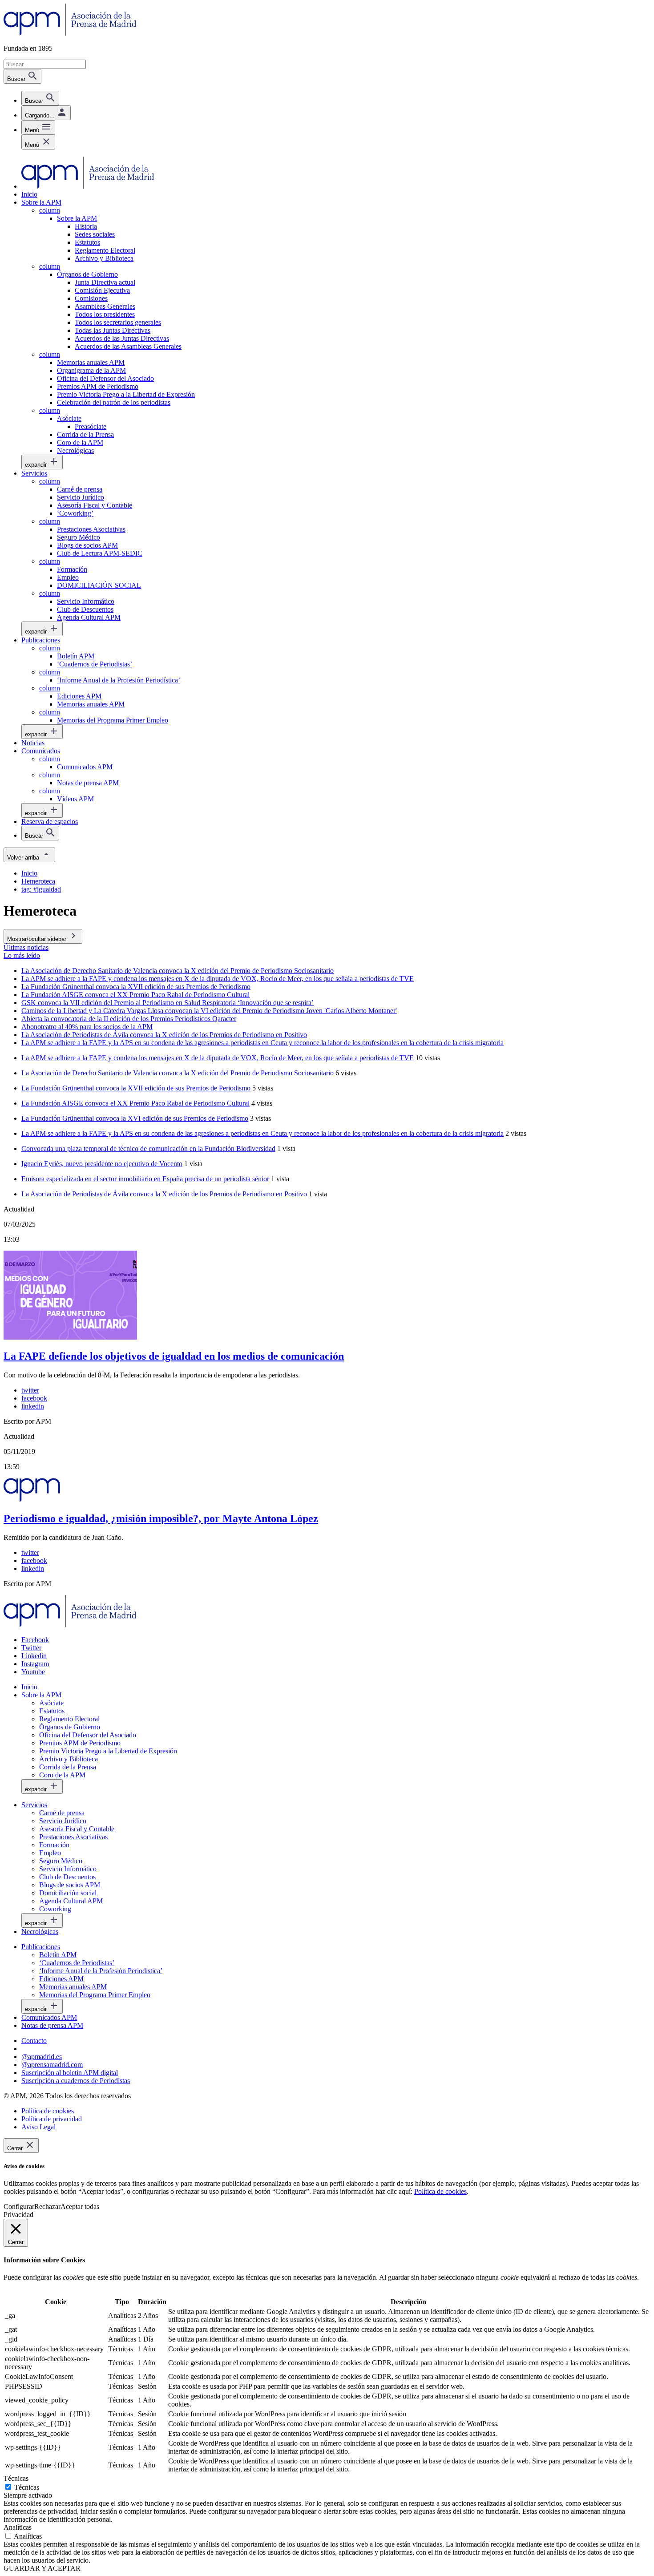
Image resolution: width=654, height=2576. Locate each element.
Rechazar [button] (47, 2207)
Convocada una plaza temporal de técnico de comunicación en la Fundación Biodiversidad (148, 1149)
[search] (40, 98)
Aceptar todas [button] (80, 2207)
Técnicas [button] (16, 2478)
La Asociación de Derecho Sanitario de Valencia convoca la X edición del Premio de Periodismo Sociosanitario (178, 1073)
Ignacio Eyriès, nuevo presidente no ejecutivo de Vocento (102, 1164)
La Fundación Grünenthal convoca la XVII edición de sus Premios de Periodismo (136, 1088)
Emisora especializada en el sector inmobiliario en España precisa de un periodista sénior (145, 1179)
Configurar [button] (19, 2207)
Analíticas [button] (18, 2527)
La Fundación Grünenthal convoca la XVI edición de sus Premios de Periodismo (135, 1118)
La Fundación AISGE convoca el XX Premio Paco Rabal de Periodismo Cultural (135, 1103)
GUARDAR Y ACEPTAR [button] (42, 2568)
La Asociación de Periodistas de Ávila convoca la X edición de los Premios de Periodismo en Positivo (164, 1194)
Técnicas (27, 2487)
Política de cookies (440, 2191)
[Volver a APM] (70, 33)
